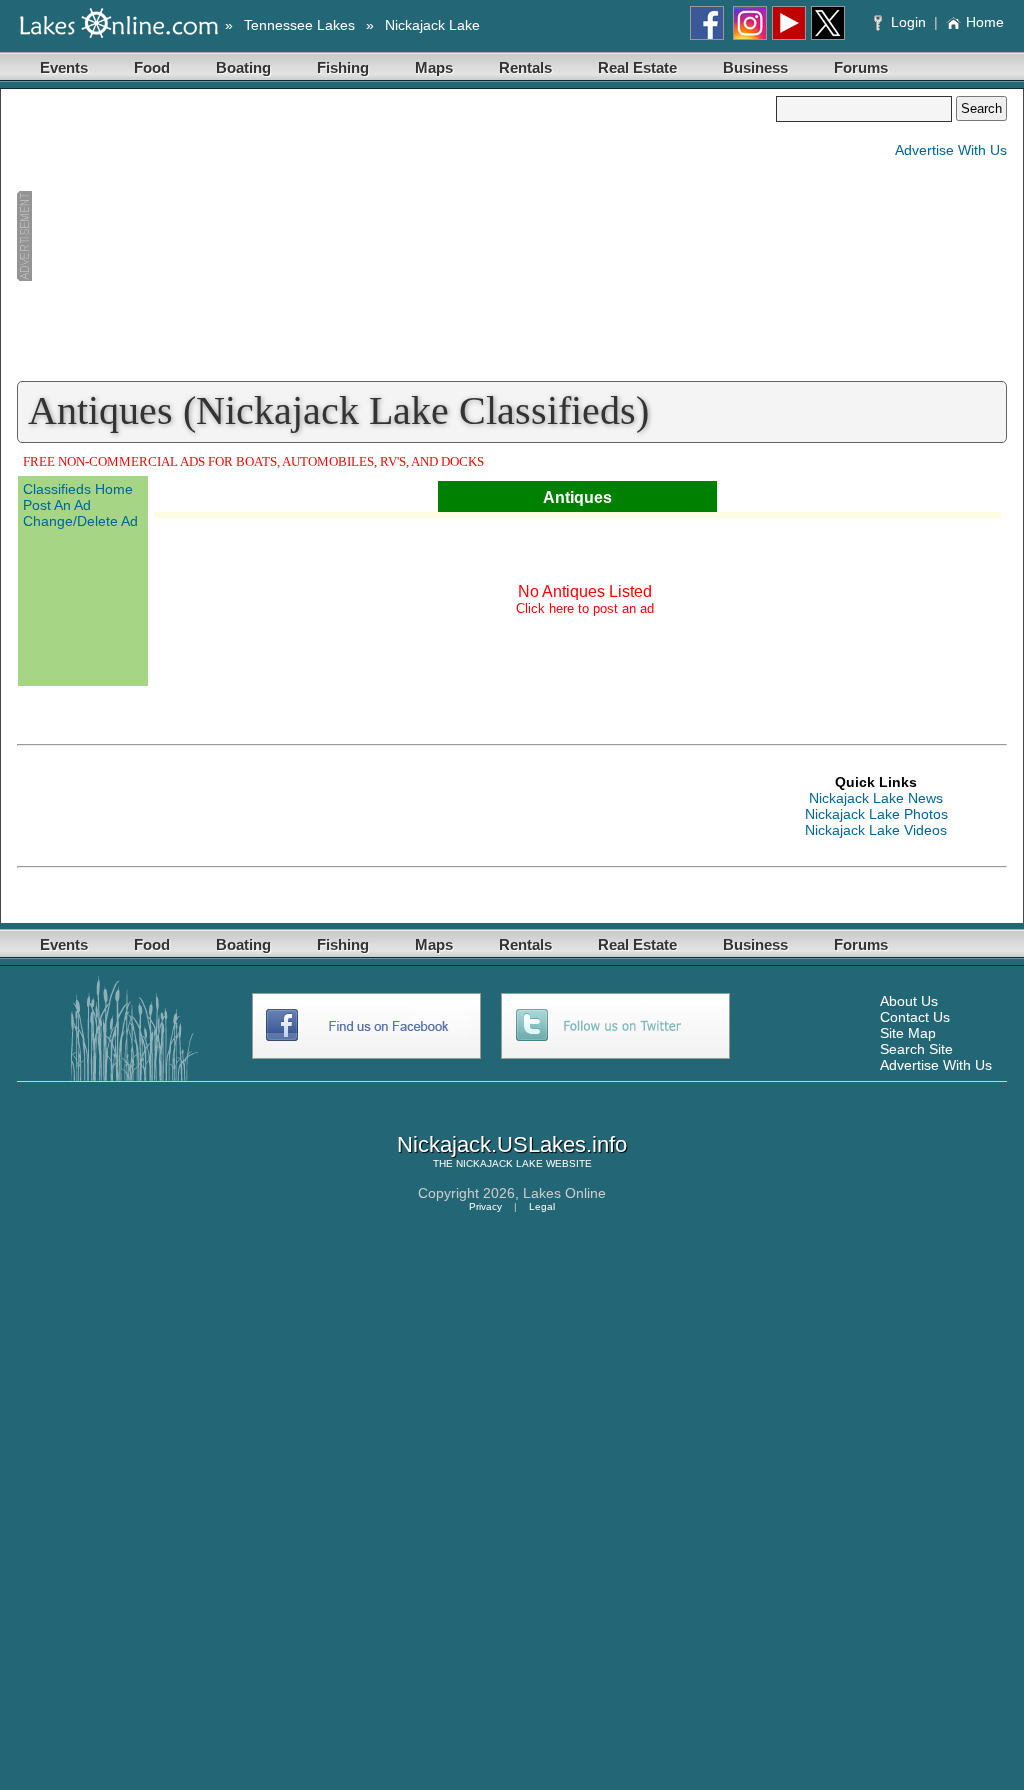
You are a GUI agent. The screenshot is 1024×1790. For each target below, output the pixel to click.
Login (908, 22)
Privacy (485, 1206)
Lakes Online (564, 1193)
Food (152, 67)
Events (64, 67)
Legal (542, 1206)
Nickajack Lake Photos (876, 814)
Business (755, 67)
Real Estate (637, 67)
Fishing (343, 67)
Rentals (525, 67)
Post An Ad (57, 505)
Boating (243, 67)
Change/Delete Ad (80, 521)
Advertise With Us (951, 150)
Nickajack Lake (432, 25)
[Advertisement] (396, 236)
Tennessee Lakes (299, 25)
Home (985, 22)
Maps (434, 67)
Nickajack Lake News (876, 798)
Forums (861, 67)
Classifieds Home (78, 489)
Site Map (908, 1033)
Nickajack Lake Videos (876, 830)
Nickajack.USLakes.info (512, 1144)
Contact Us (915, 1017)
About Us (909, 1001)
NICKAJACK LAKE (499, 1163)
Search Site (916, 1049)
